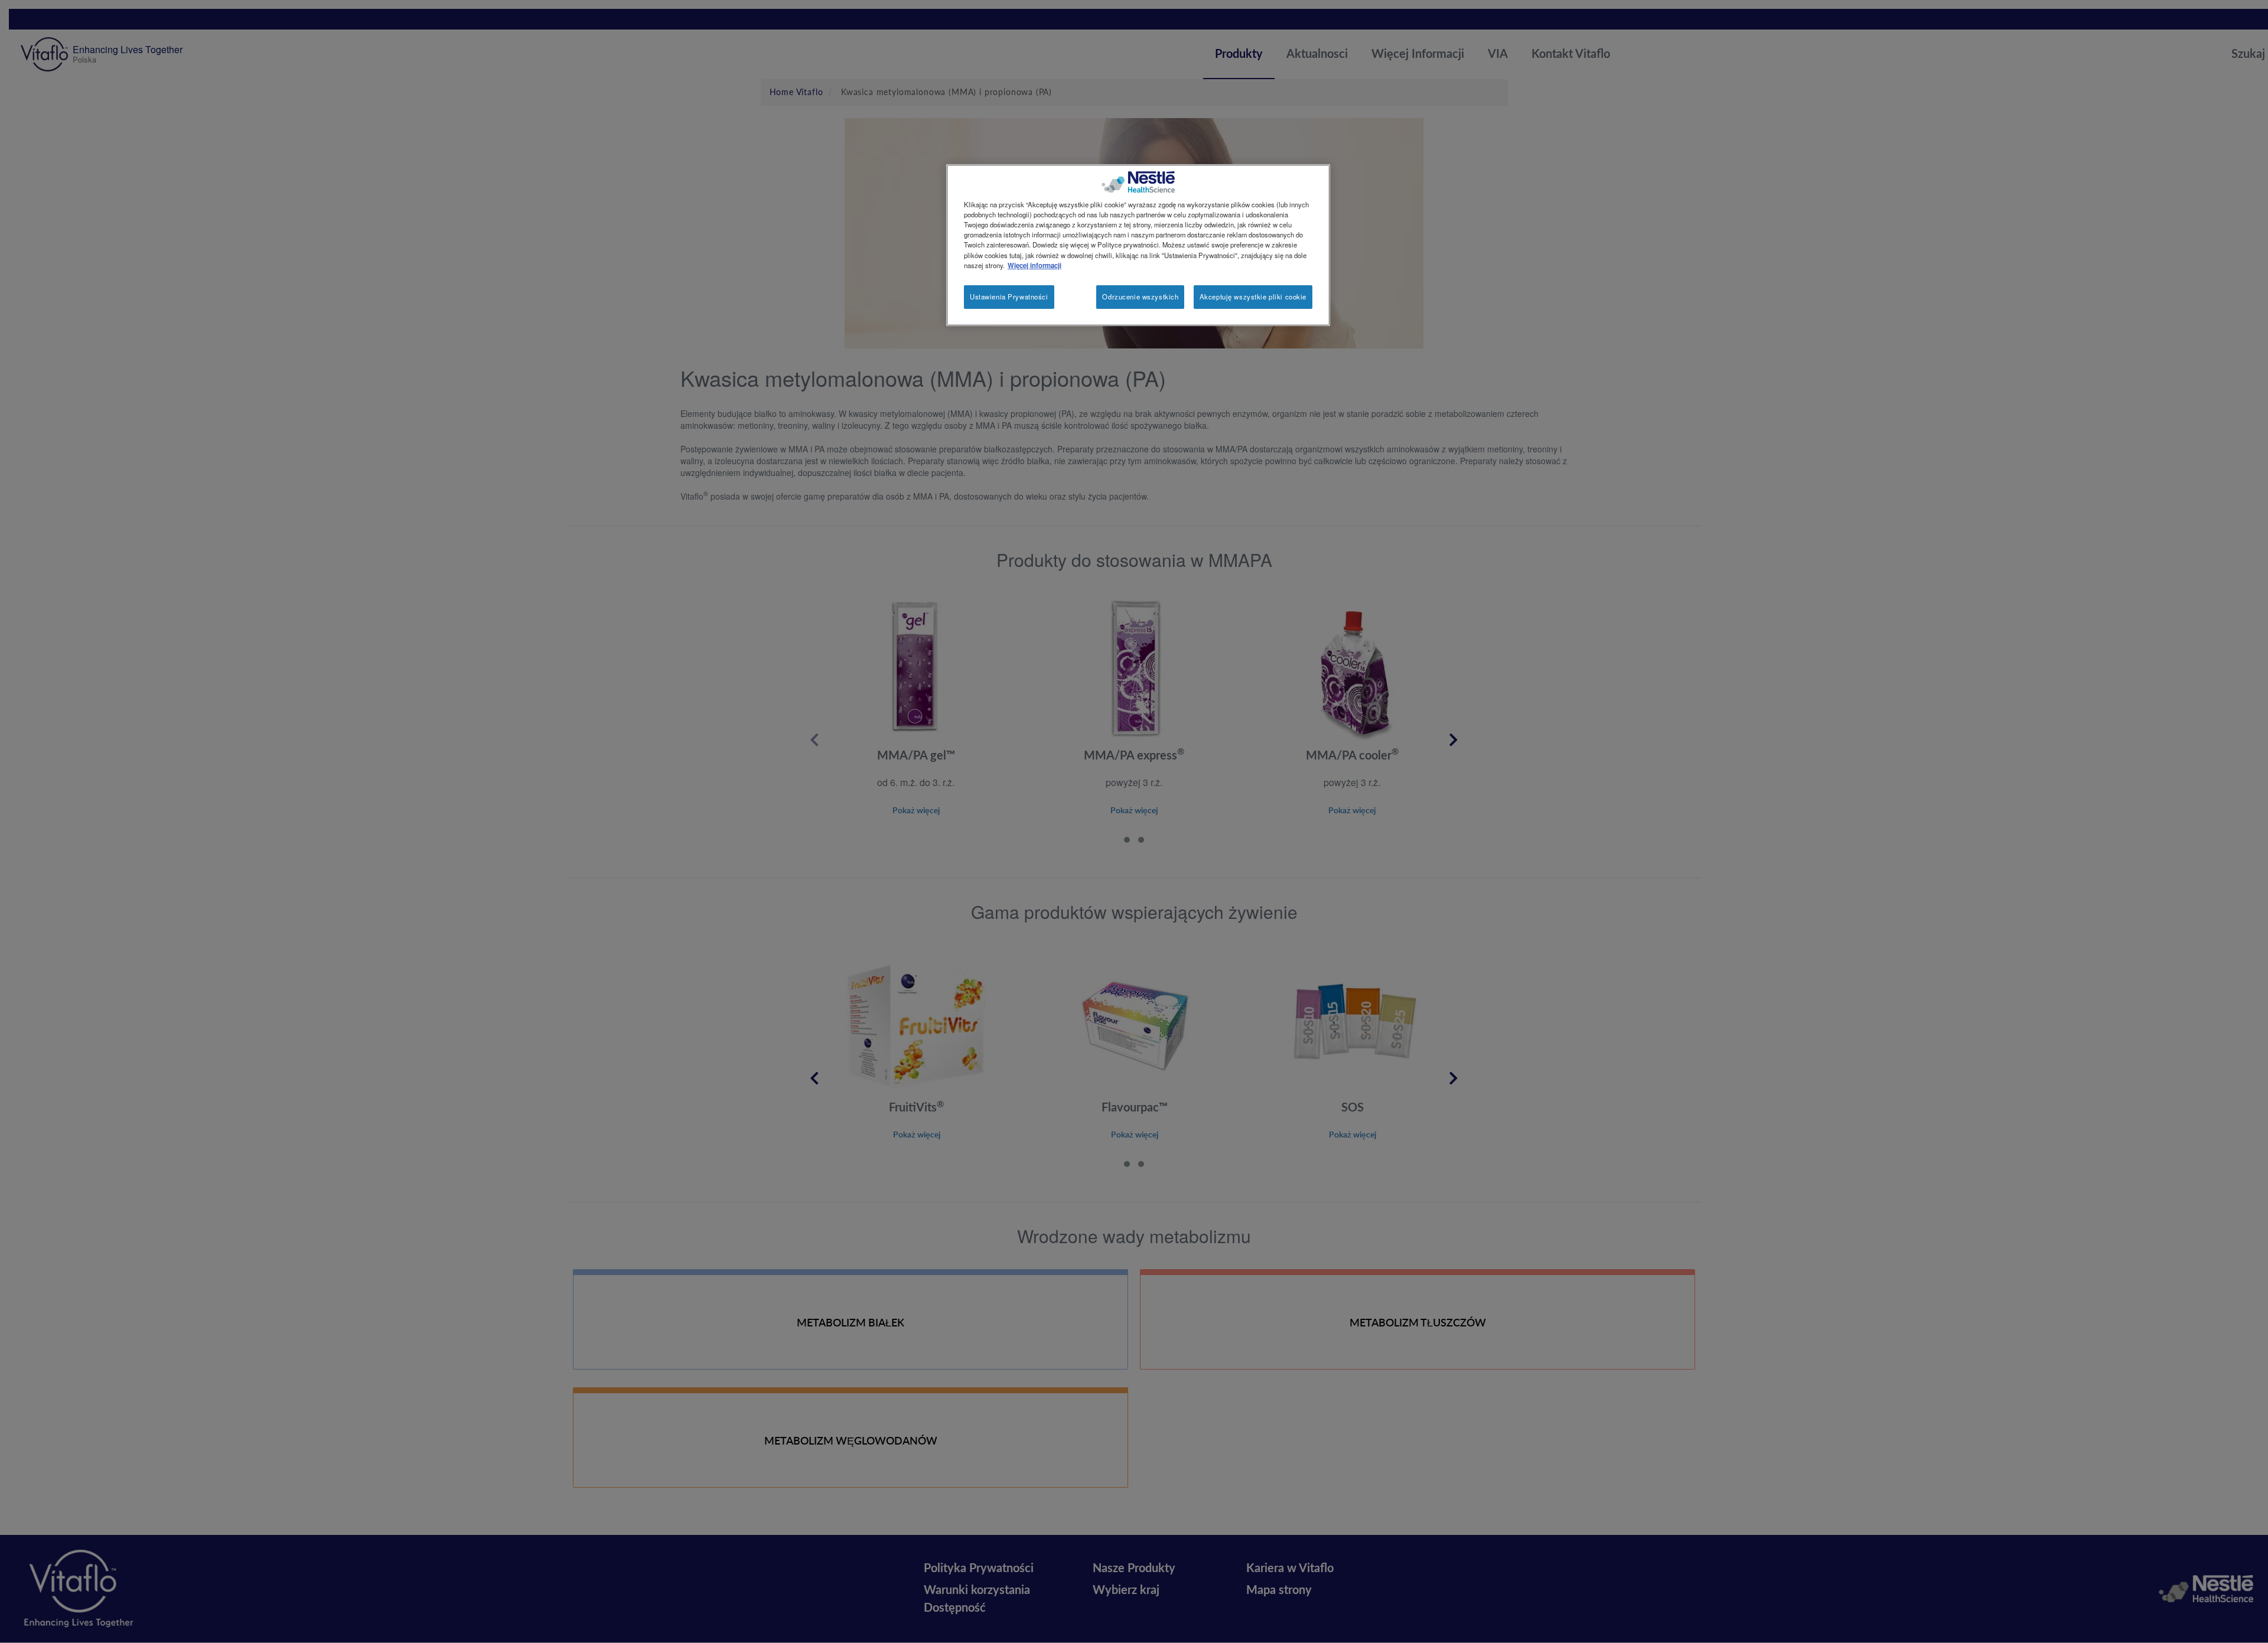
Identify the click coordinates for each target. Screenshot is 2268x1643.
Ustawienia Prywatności (1009, 296)
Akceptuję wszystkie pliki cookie (1253, 296)
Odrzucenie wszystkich (1140, 296)
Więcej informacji (1034, 265)
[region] (1138, 245)
